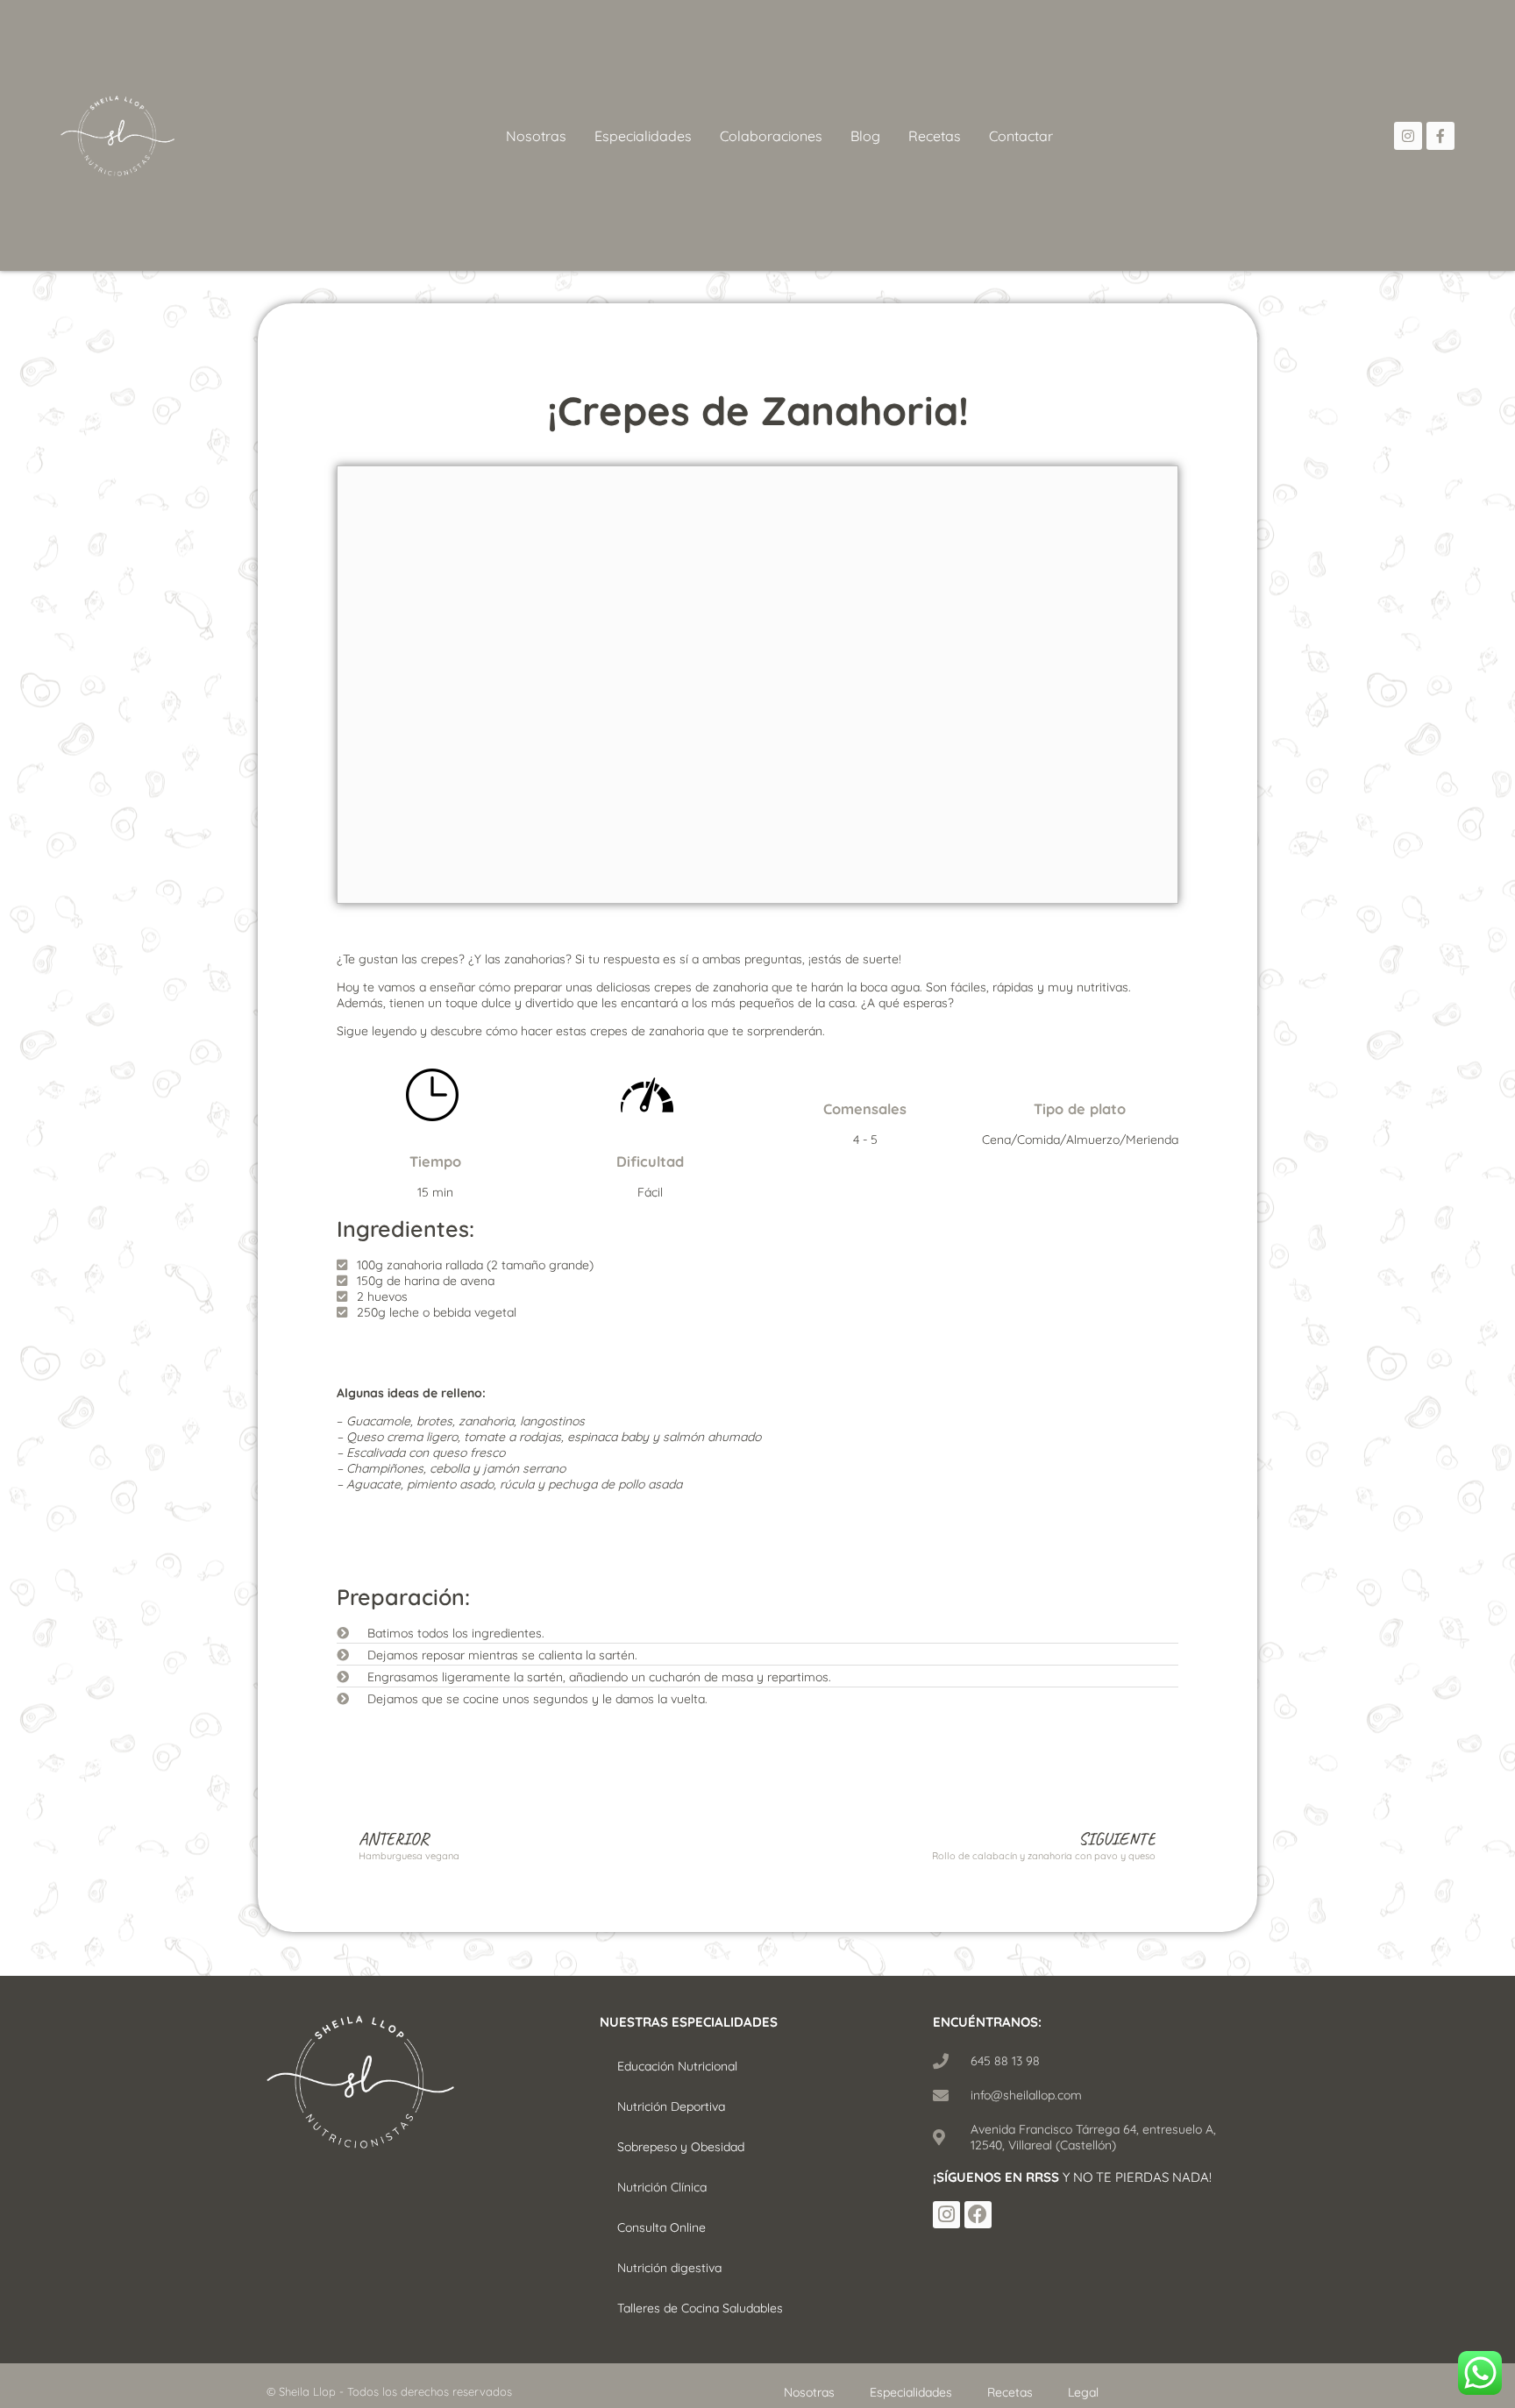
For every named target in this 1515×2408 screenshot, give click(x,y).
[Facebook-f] (1440, 136)
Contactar (1021, 136)
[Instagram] (1408, 136)
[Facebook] (978, 2215)
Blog (865, 136)
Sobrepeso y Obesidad (681, 2147)
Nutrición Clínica (662, 2187)
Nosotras (536, 136)
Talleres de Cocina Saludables (700, 2308)
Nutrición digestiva (669, 2268)
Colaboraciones (771, 136)
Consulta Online (661, 2227)
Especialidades (643, 136)
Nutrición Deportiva (671, 2106)
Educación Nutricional (677, 2066)
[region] (228, 2260)
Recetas (935, 136)
